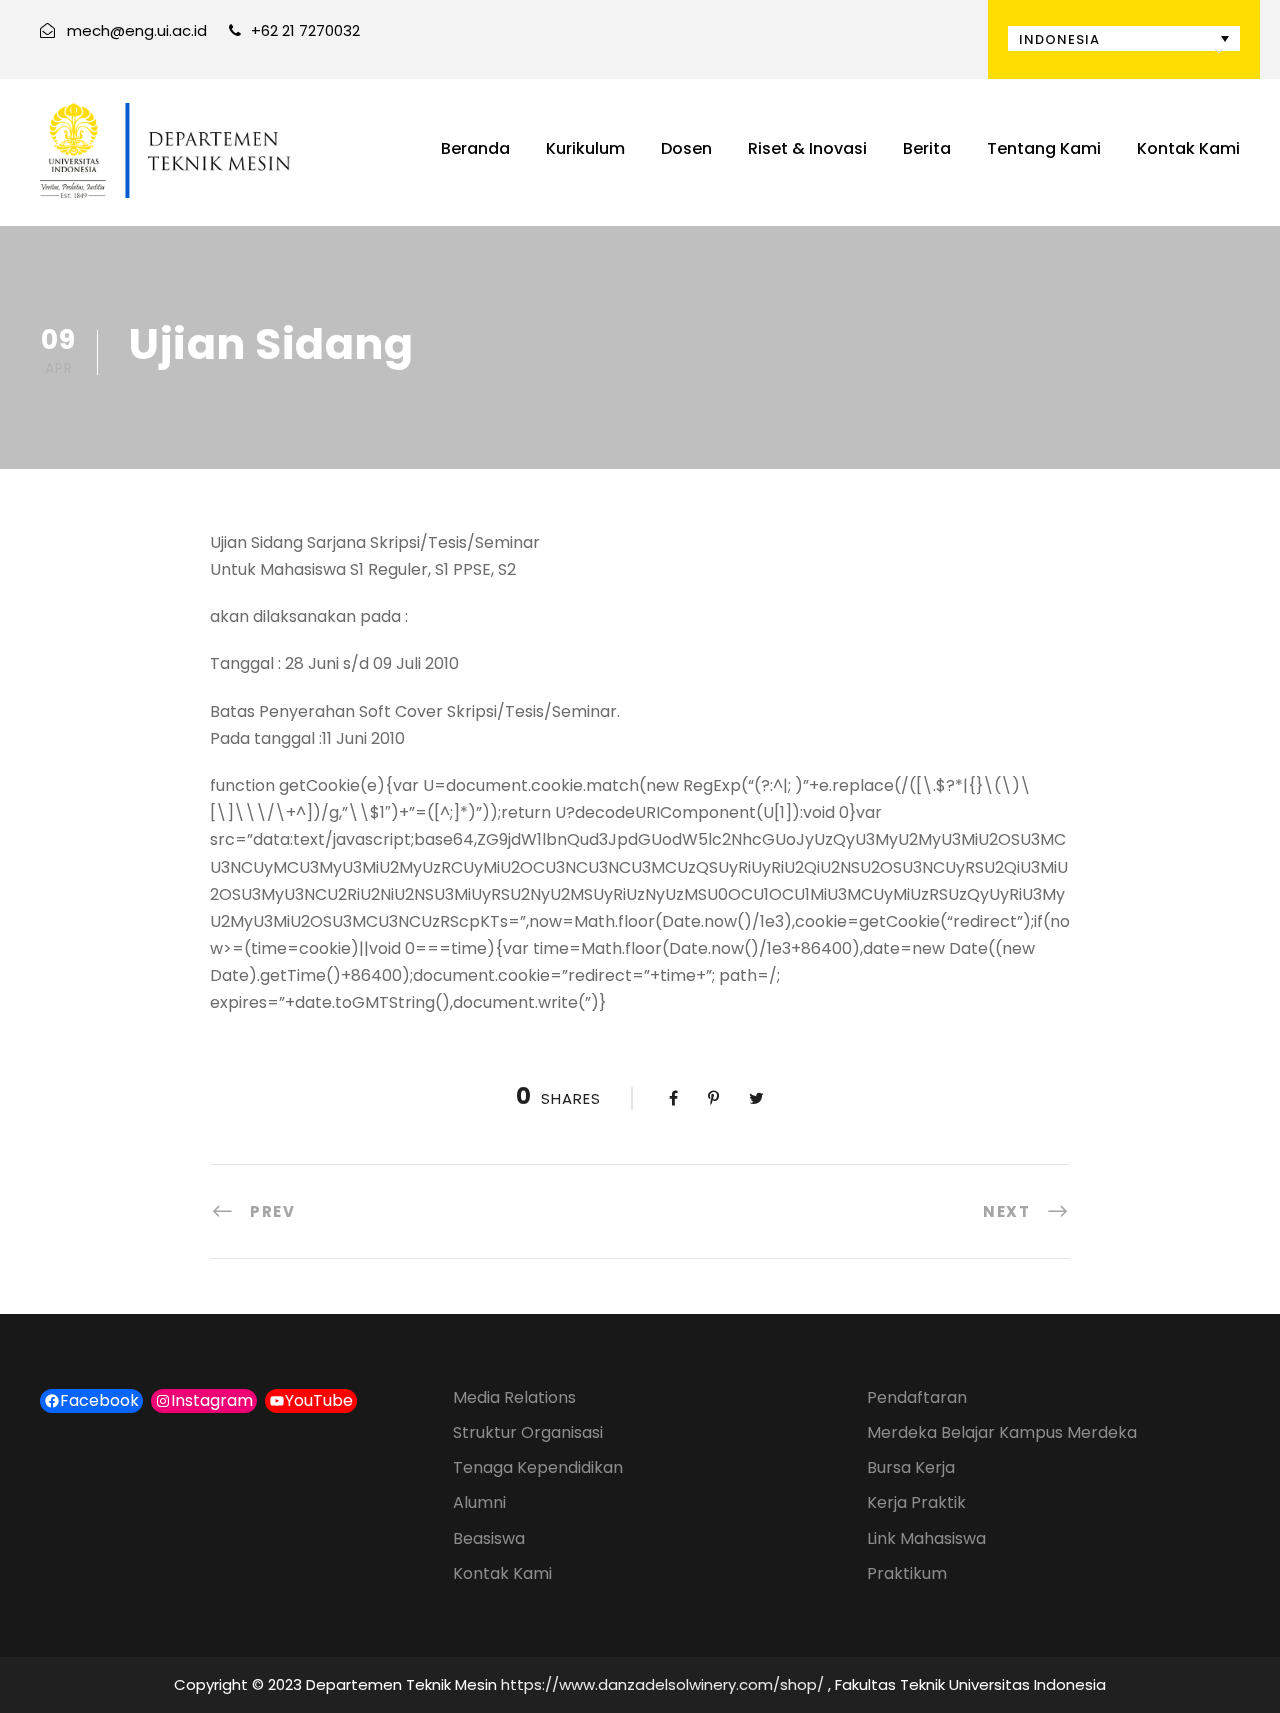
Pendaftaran (917, 1397)
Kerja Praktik (916, 1502)
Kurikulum (585, 148)
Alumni (479, 1502)
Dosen (686, 148)
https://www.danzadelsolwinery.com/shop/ (662, 1684)
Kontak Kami (1188, 148)
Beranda (475, 148)
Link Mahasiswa (926, 1538)
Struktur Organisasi (528, 1432)
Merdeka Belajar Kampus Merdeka (1002, 1432)
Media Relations (514, 1397)
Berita (927, 148)
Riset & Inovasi (807, 148)
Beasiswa (489, 1538)
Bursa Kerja (911, 1467)
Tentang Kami (1044, 148)
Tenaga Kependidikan (538, 1467)
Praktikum (907, 1573)
